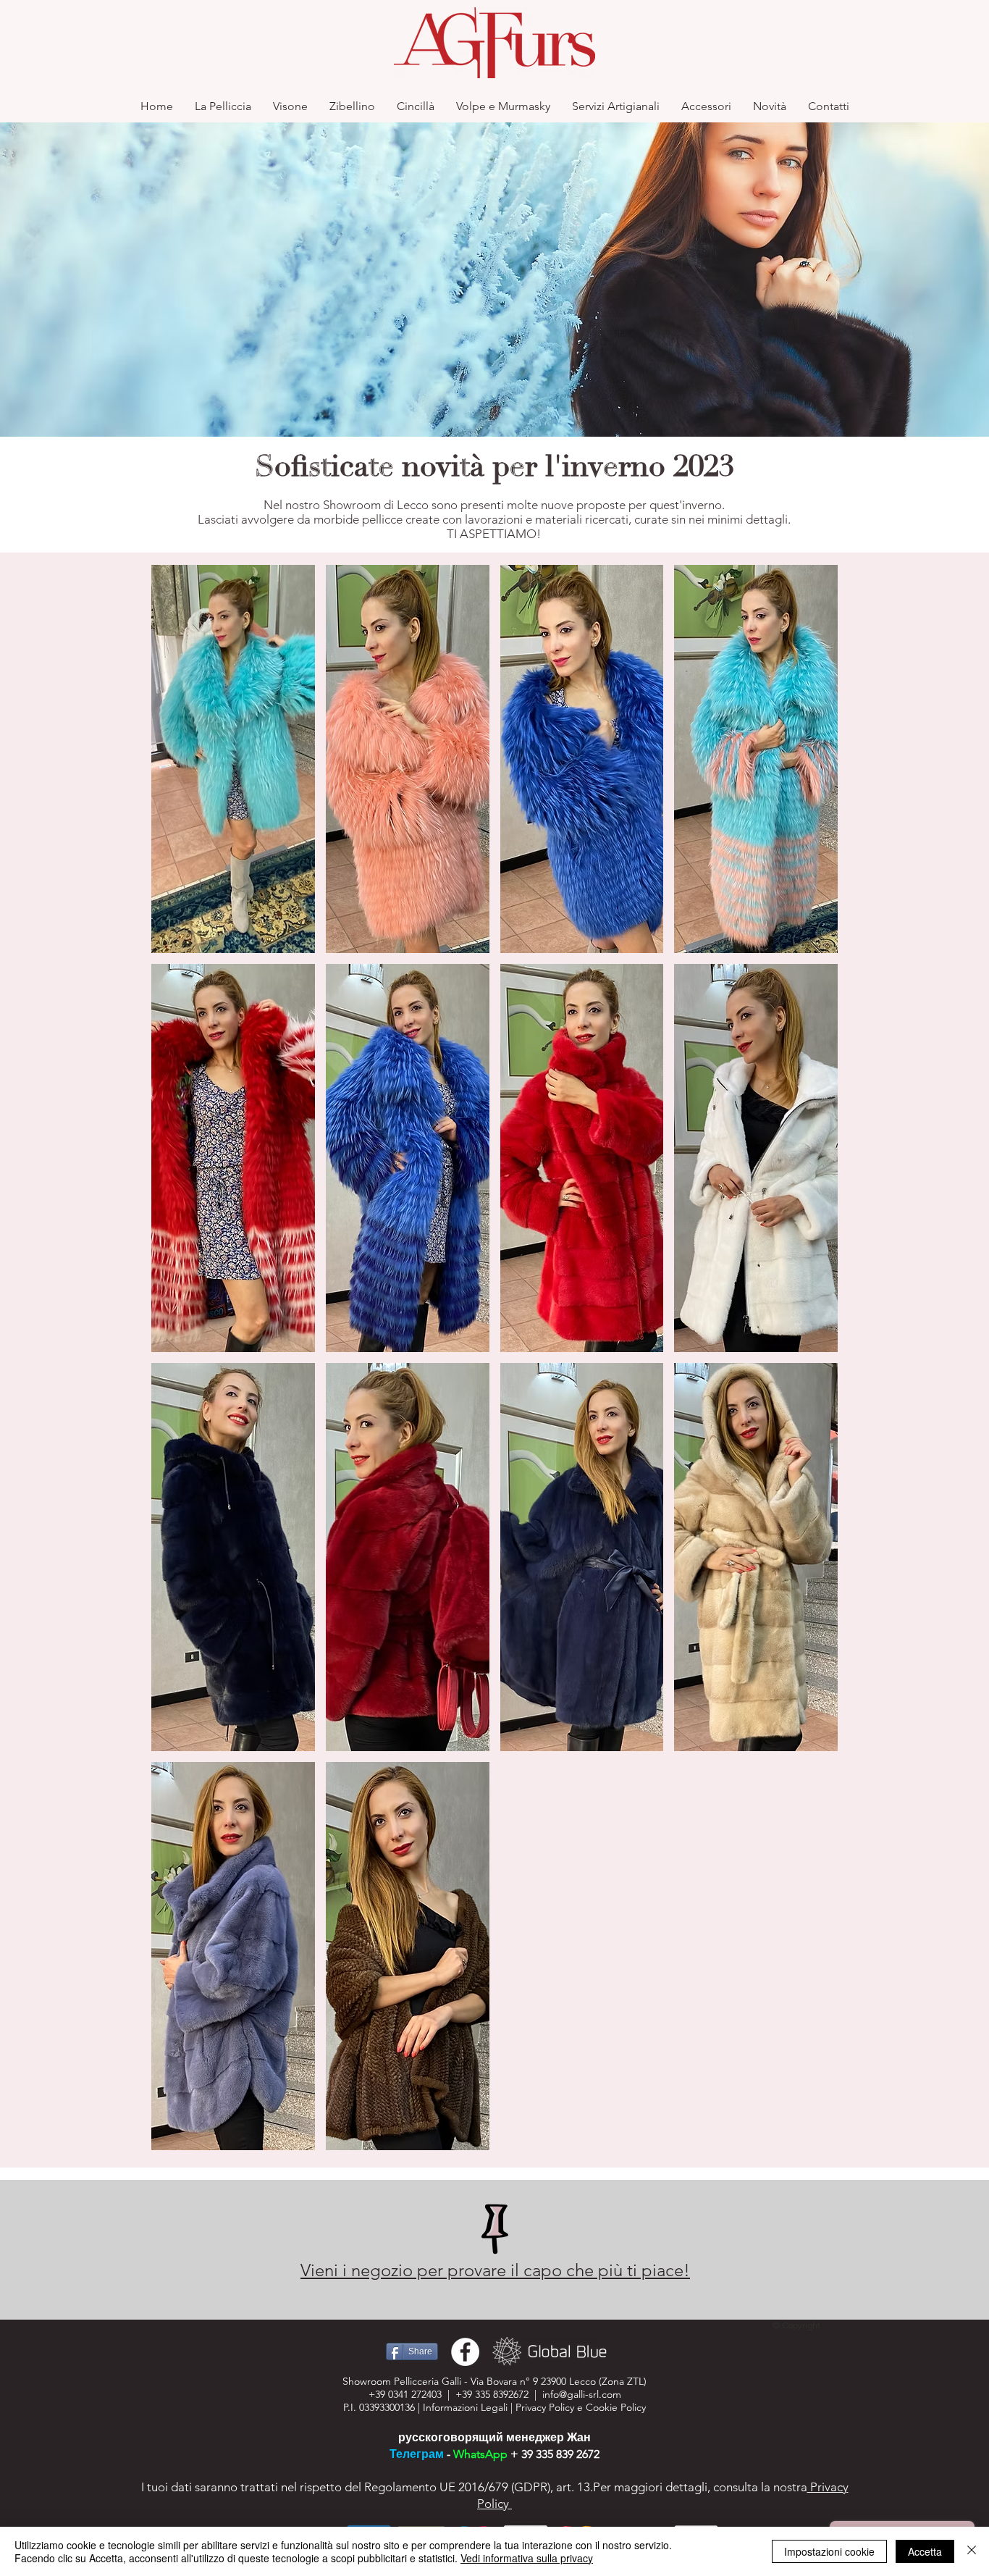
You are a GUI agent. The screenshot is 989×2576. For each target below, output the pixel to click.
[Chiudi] (972, 2551)
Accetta (925, 2551)
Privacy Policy (545, 2407)
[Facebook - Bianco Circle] (465, 2352)
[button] (233, 759)
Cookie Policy (616, 2407)
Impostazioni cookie (829, 2551)
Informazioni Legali (465, 2407)
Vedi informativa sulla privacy (527, 2558)
